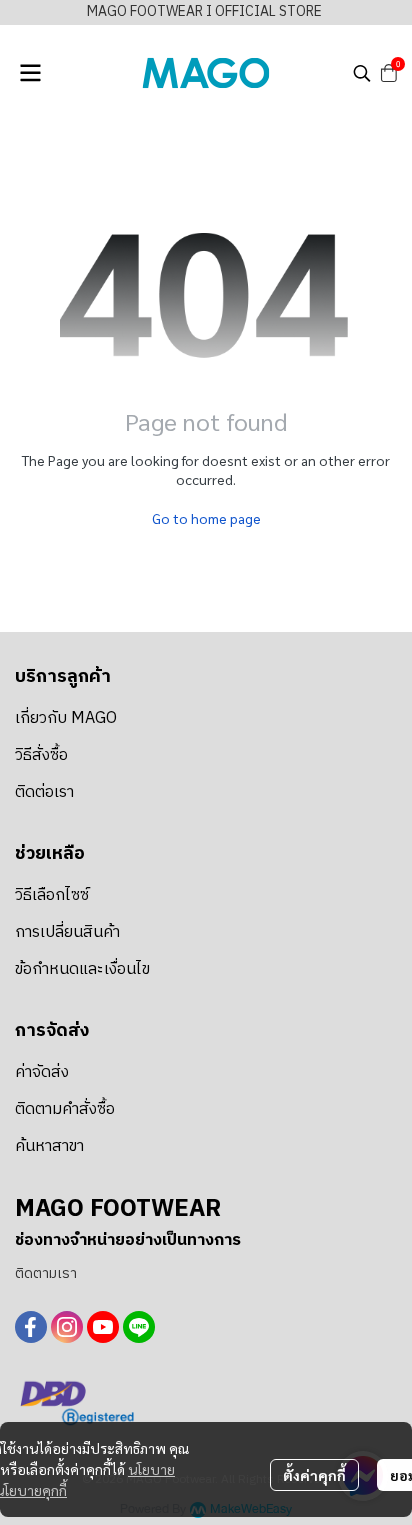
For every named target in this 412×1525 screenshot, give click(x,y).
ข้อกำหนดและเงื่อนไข (82, 969)
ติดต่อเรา (44, 792)
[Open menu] (30, 73)
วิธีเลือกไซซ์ (52, 895)
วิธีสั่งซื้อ (41, 755)
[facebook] (31, 1327)
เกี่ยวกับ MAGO (66, 718)
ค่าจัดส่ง (42, 1072)
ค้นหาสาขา (49, 1146)
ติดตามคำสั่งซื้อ (65, 1109)
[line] (139, 1327)
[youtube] (103, 1327)
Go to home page (206, 518)
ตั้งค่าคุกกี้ (314, 1475)
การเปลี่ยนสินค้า (67, 932)
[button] (362, 73)
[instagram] (67, 1327)
